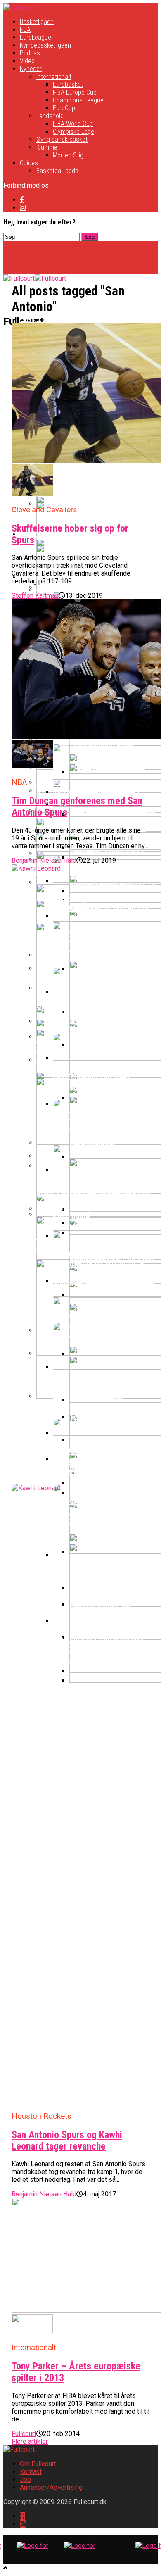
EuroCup (64, 108)
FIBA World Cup (73, 124)
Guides (29, 163)
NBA (25, 30)
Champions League (78, 100)
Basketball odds (57, 171)
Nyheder (31, 69)
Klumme (47, 147)
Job (25, 2480)
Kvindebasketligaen (45, 45)
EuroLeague (36, 37)
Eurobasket (68, 84)
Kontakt (31, 2472)
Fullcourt (24, 2434)
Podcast (31, 53)
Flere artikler (30, 2442)
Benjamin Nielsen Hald (44, 860)
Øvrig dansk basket (62, 139)
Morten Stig (68, 155)
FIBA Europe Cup (75, 92)
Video (27, 61)
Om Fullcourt (38, 2464)
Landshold (50, 116)
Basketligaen (37, 22)
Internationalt (54, 77)
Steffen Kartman (35, 596)
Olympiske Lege (73, 132)
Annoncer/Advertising (51, 2487)
